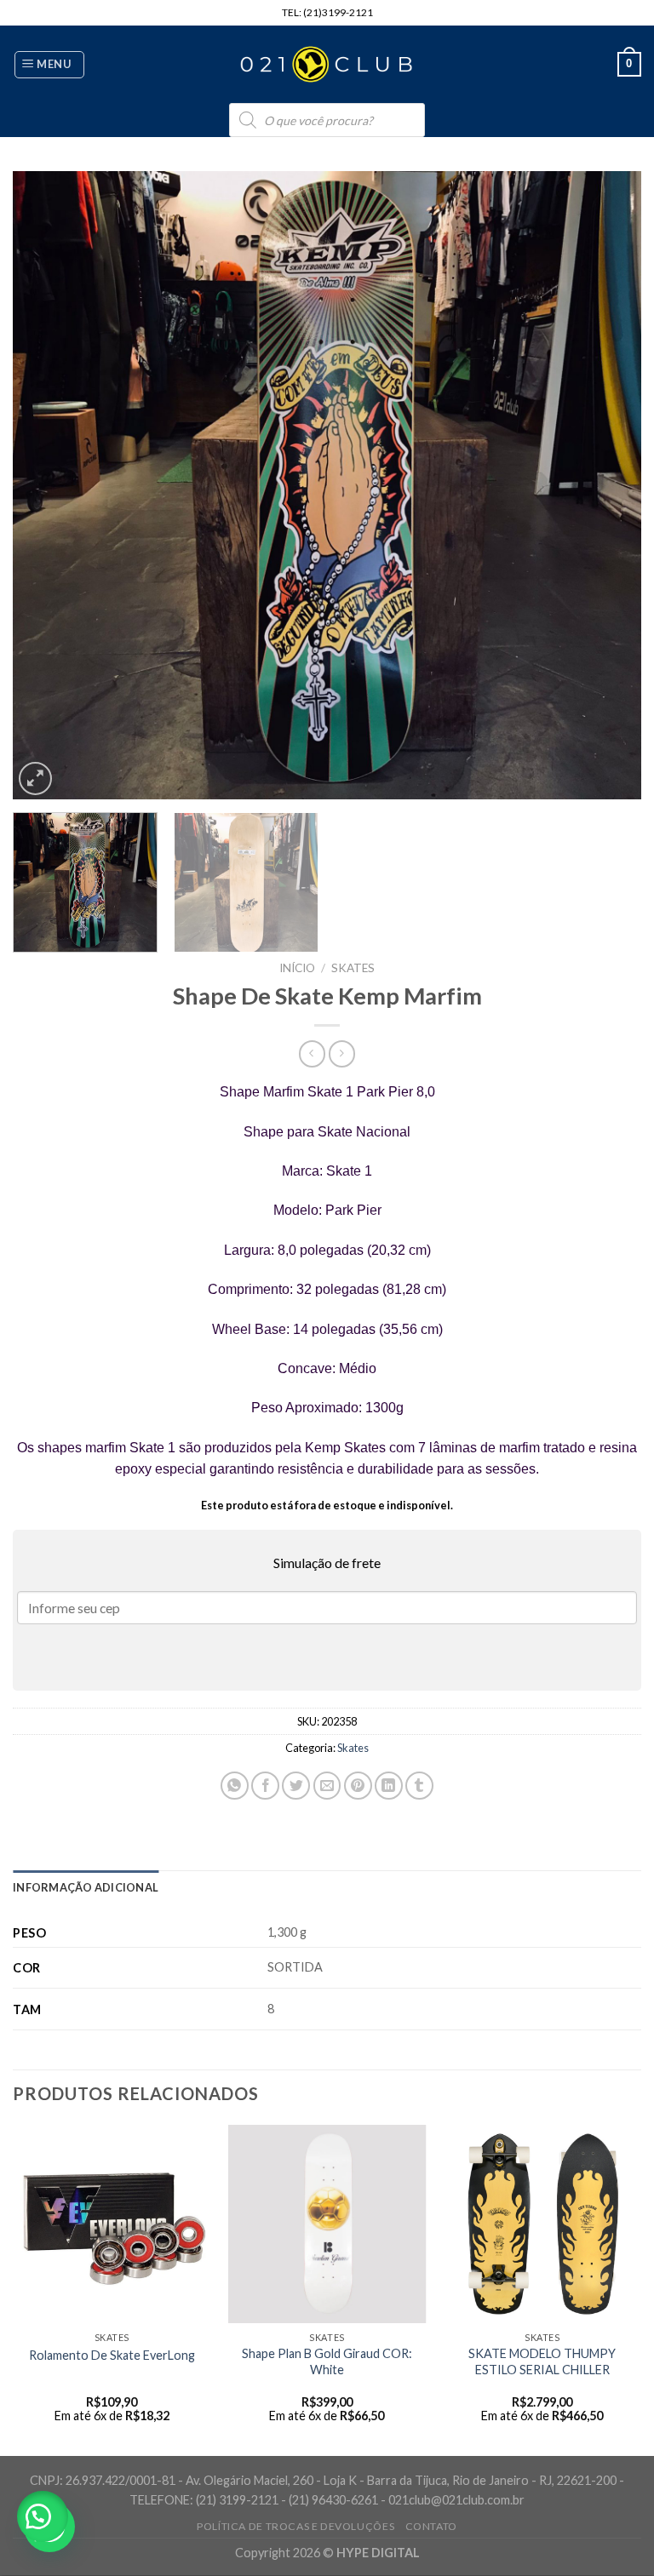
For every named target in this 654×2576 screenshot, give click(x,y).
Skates (353, 968)
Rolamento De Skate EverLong (112, 2355)
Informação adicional (86, 1887)
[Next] (607, 485)
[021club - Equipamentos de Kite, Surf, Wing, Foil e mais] (327, 65)
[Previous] (47, 485)
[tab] (86, 1887)
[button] (43, 2516)
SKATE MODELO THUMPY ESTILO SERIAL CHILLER (542, 2361)
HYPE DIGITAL (378, 2553)
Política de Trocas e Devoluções (295, 2526)
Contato (431, 2526)
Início (297, 968)
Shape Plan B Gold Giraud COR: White (327, 2361)
